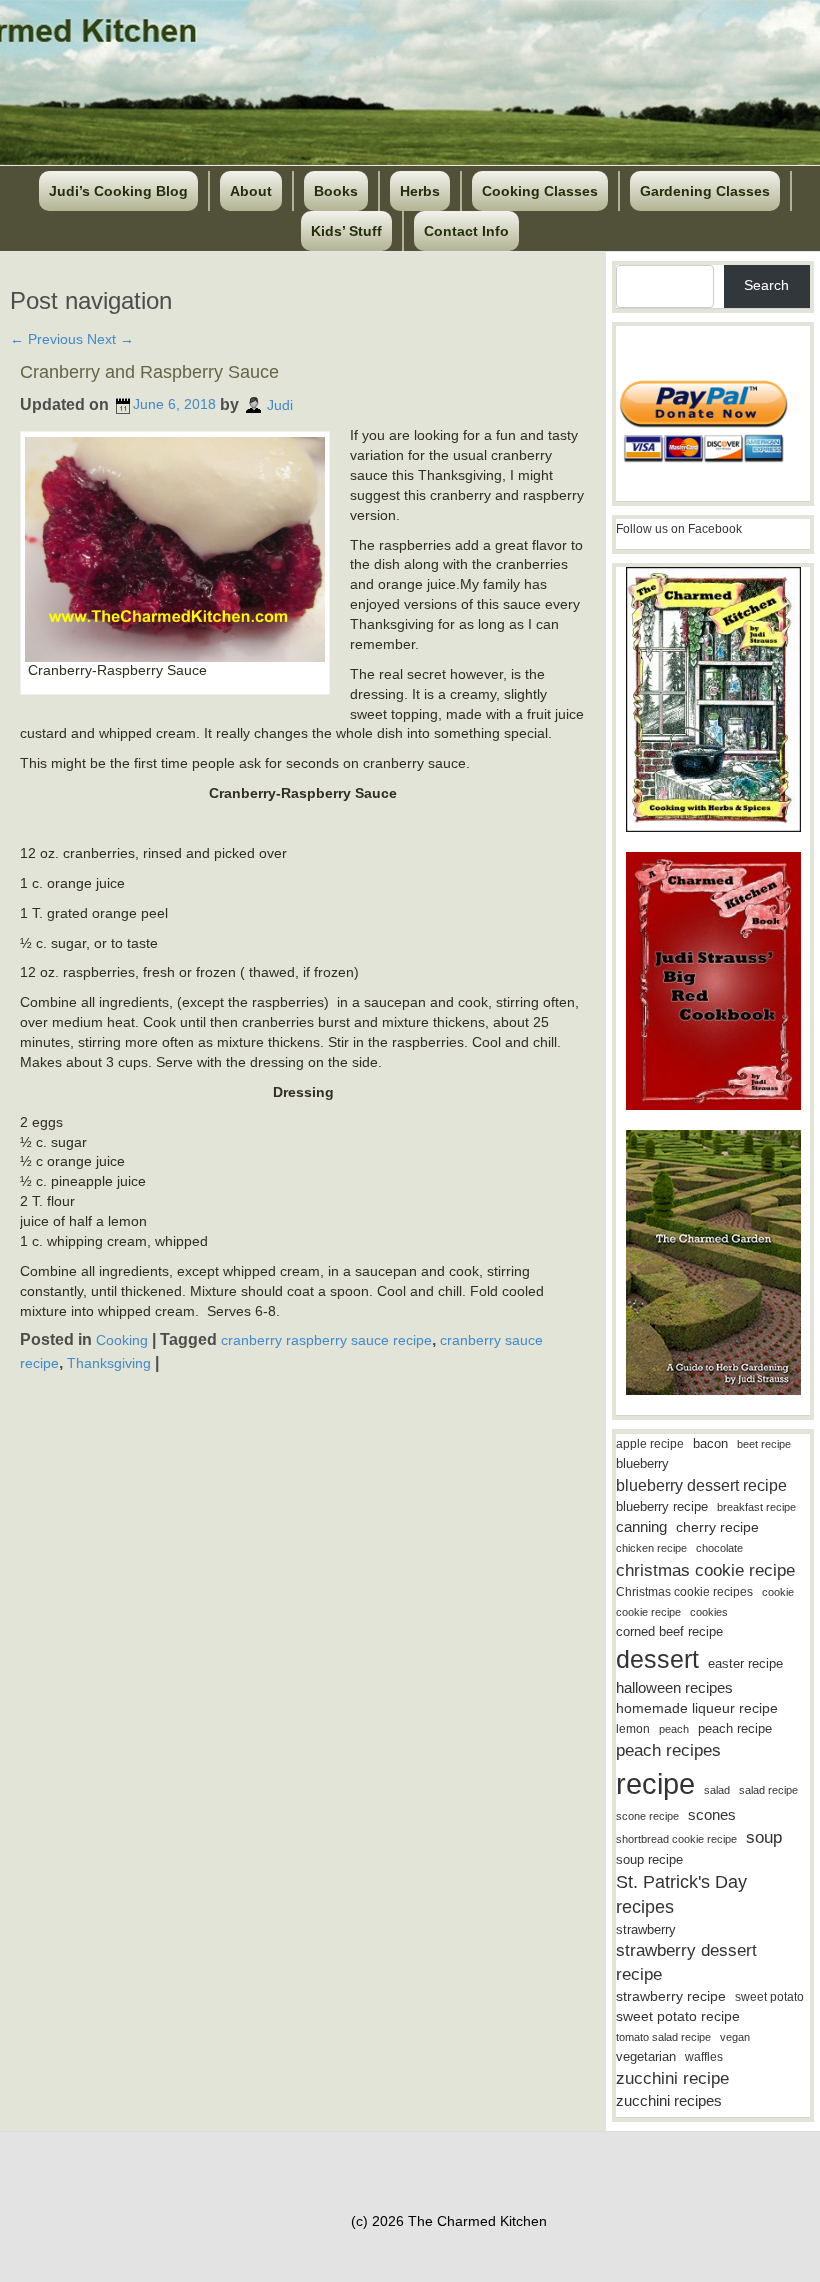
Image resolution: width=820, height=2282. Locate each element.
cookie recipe (648, 1612)
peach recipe (735, 1728)
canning (641, 1527)
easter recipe (745, 1663)
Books (336, 191)
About (251, 191)
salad (717, 1790)
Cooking (122, 1340)
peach (674, 1729)
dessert (657, 1659)
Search (766, 285)
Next (110, 339)
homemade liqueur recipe (697, 1708)
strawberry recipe (671, 1996)
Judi (280, 404)
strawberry (646, 1929)
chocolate (719, 1548)
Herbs (420, 191)
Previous (46, 339)
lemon (633, 1729)
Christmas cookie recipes (684, 1592)
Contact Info (466, 231)
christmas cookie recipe (705, 1570)
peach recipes (668, 1750)
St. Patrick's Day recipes (681, 1894)
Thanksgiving (109, 1363)
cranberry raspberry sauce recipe (326, 1340)
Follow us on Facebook (679, 529)
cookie (778, 1592)
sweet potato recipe (678, 2016)
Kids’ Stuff (346, 231)
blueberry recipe (662, 1506)
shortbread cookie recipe (676, 1839)
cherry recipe (717, 1527)
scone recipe (647, 1816)
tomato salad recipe (663, 2037)
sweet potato (769, 1997)
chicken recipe (651, 1548)
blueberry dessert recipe (701, 1485)
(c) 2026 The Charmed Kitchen (449, 2221)
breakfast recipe (756, 1507)
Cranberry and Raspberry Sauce (149, 372)
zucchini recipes (669, 2100)
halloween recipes (674, 1687)
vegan (735, 2037)
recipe (655, 1783)
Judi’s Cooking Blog (118, 191)
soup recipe (649, 1859)
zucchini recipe (672, 2078)
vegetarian (646, 2056)
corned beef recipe (669, 1632)
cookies (709, 1612)
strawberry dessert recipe (686, 1962)
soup (764, 1837)
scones (712, 1814)
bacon (710, 1443)
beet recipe (764, 1444)
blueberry (642, 1463)
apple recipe (650, 1444)
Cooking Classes (540, 191)
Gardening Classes (705, 191)
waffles (704, 2057)
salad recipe (768, 1790)
